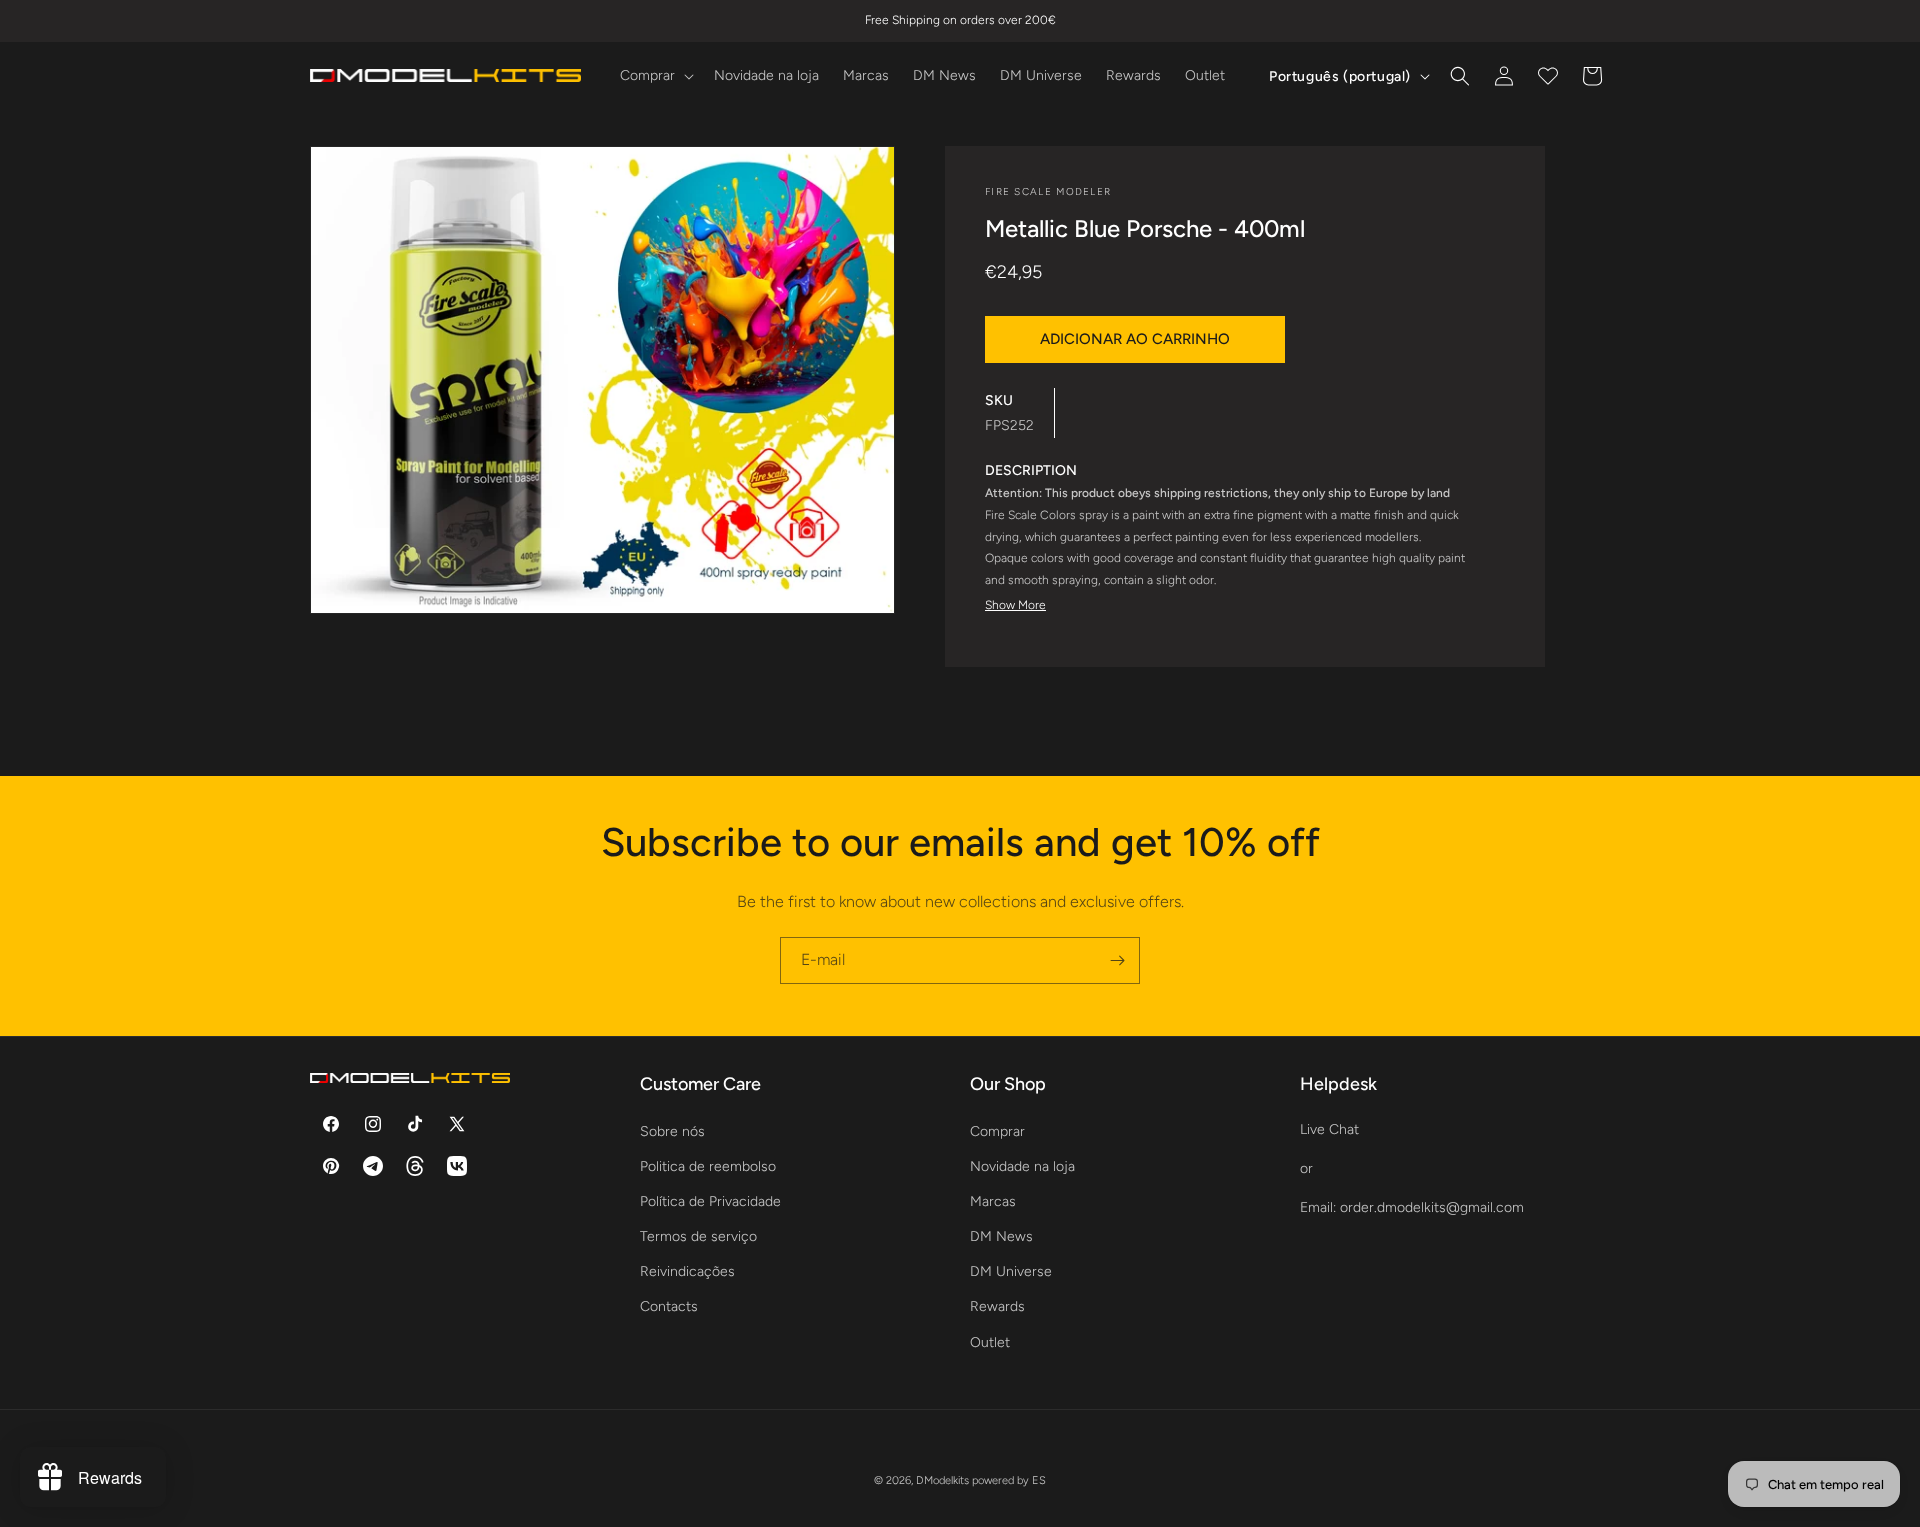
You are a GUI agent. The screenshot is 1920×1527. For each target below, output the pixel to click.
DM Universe (1011, 1271)
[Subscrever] (1117, 960)
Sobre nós (672, 1130)
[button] (655, 76)
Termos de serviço (698, 1236)
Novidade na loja (1022, 1165)
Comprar (997, 1130)
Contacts (669, 1306)
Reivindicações (687, 1271)
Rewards (997, 1306)
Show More (1015, 605)
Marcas (993, 1200)
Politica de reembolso (708, 1165)
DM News (1001, 1236)
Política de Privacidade (710, 1200)
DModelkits (942, 1480)
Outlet (990, 1341)
